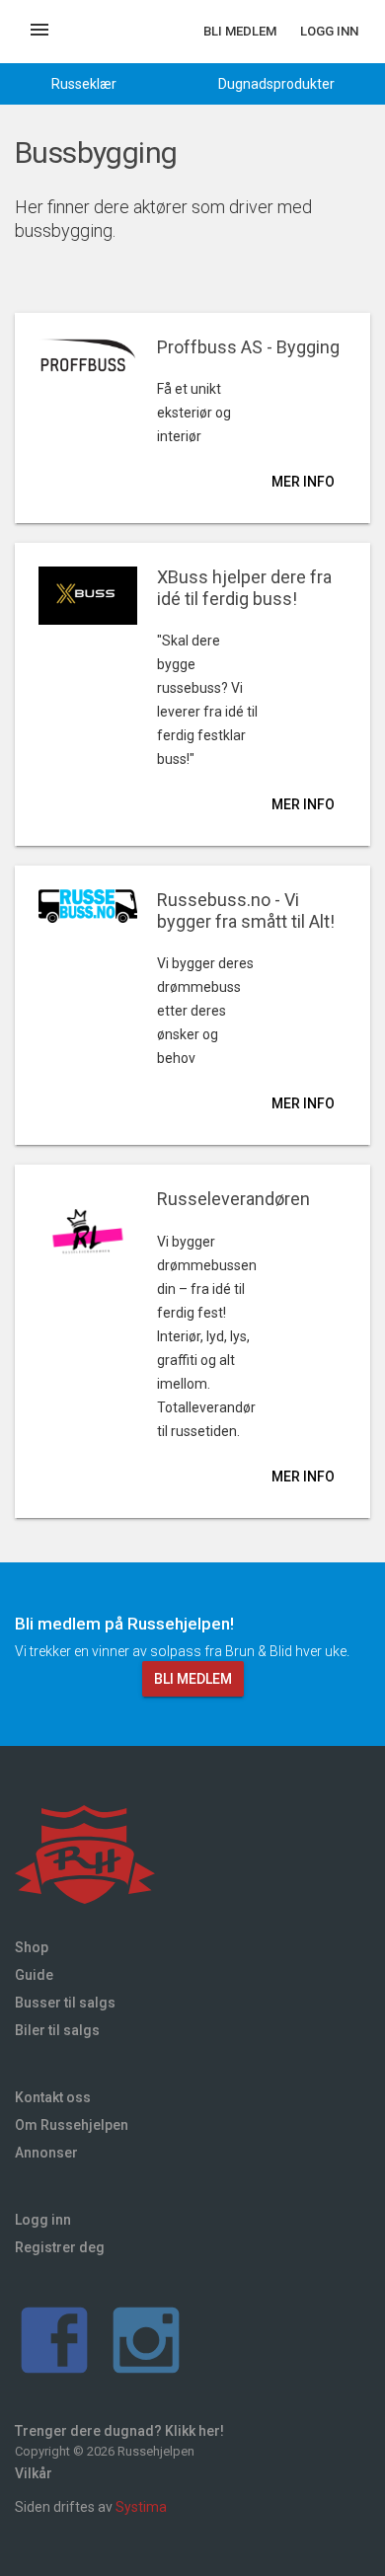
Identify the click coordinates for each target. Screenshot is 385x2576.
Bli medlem (240, 31)
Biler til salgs (57, 2030)
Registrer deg (60, 2247)
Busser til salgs (65, 2003)
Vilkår (34, 2473)
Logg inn (329, 31)
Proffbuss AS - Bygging (248, 347)
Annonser (46, 2153)
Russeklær (84, 84)
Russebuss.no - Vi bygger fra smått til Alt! (246, 910)
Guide (34, 1975)
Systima (141, 2507)
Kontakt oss (53, 2097)
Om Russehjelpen (72, 2125)
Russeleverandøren (233, 1199)
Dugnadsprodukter (276, 84)
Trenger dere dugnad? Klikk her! (119, 2431)
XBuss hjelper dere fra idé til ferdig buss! (244, 588)
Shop (32, 1947)
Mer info (303, 482)
